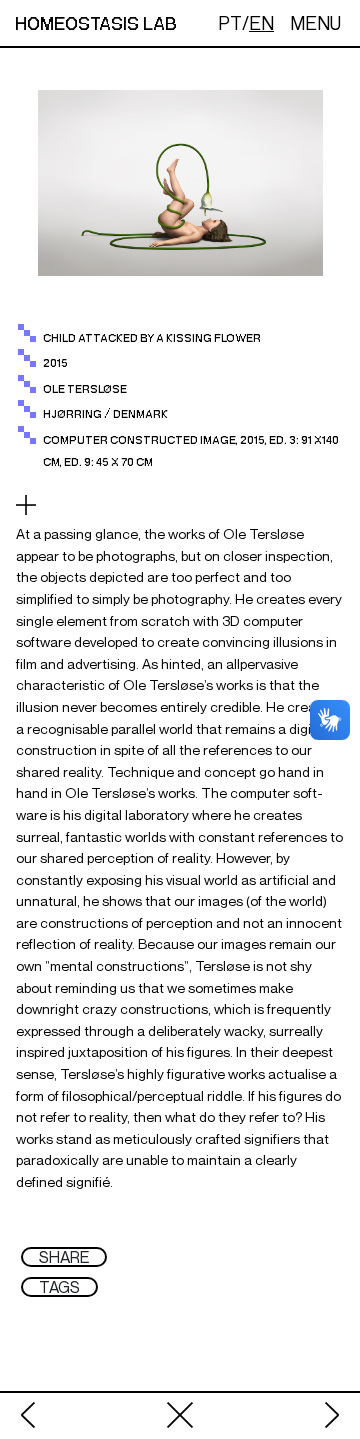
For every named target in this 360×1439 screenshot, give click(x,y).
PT (230, 23)
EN (261, 23)
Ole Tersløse (85, 389)
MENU (315, 23)
